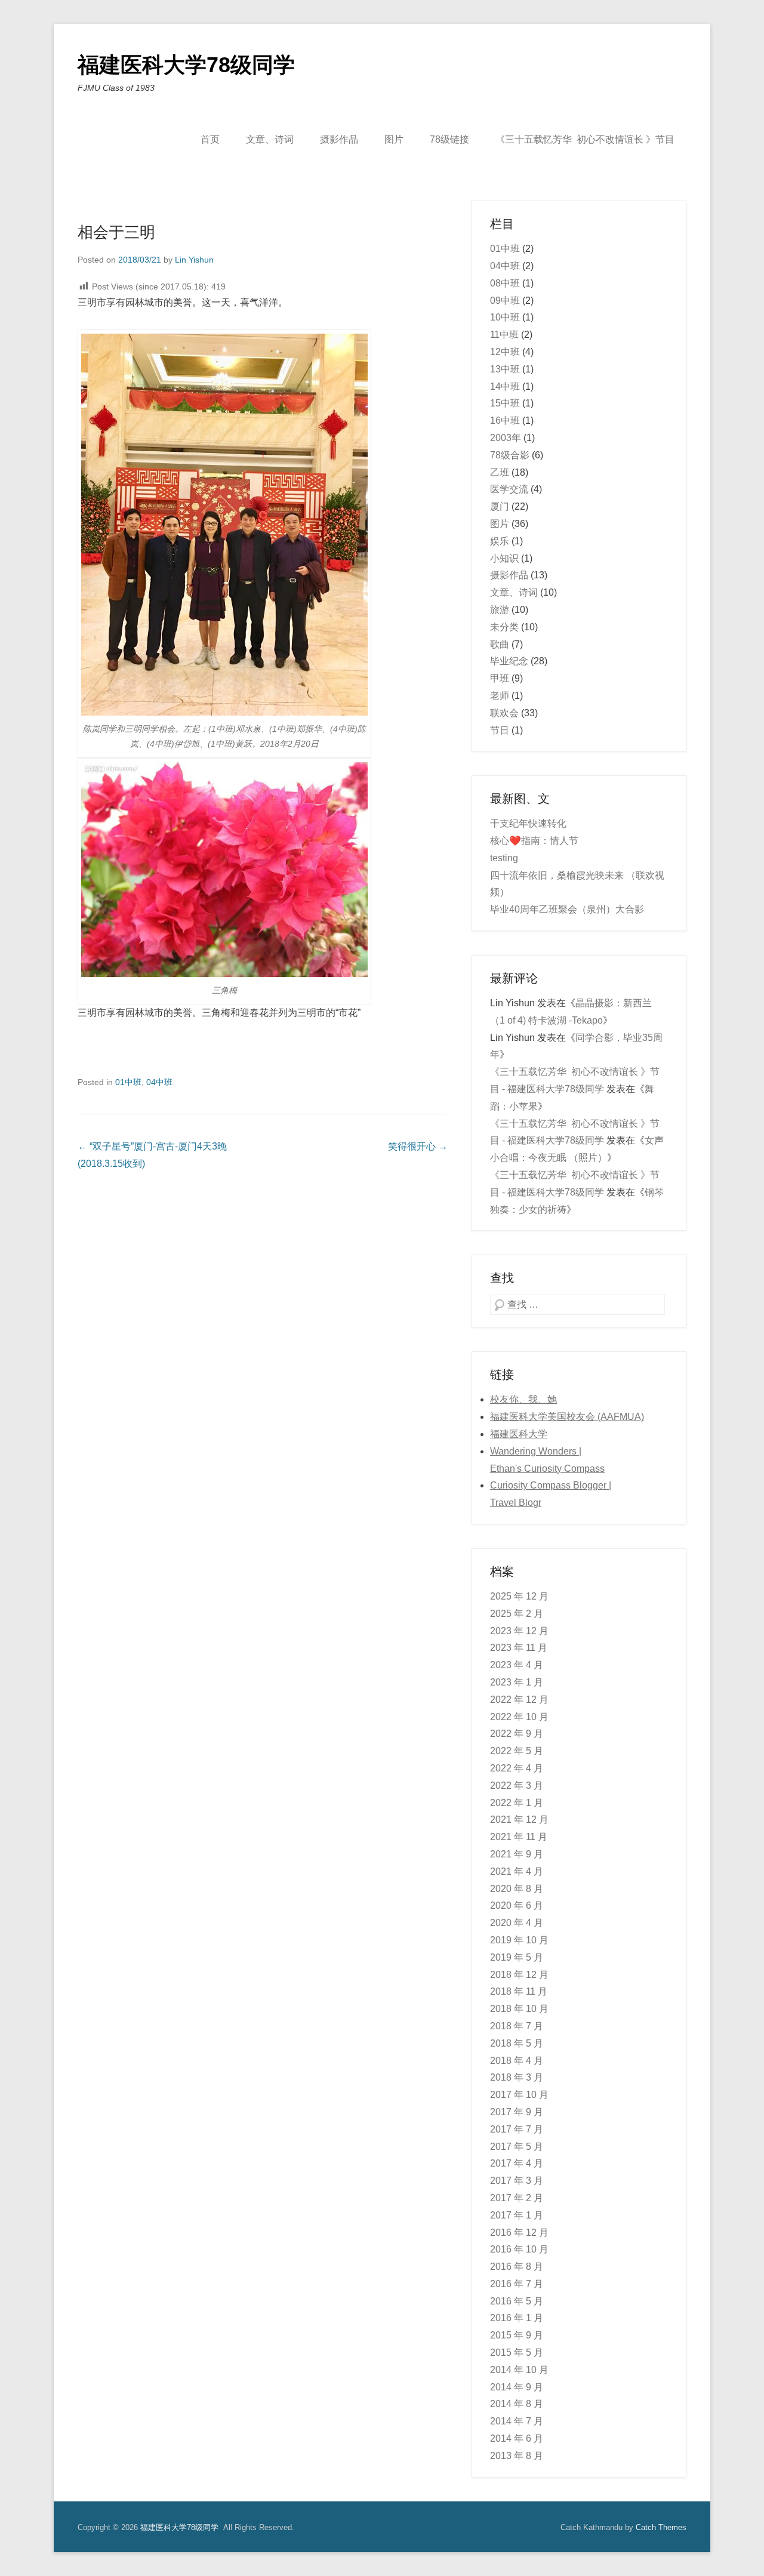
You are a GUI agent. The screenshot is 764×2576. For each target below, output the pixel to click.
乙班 (500, 472)
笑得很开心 (418, 1146)
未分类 (504, 627)
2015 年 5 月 (517, 2352)
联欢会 (504, 713)
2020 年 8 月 (517, 1889)
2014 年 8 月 (517, 2404)
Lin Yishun (194, 260)
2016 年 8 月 (517, 2267)
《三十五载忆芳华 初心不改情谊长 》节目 (585, 139)
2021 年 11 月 (519, 1837)
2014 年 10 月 (519, 2370)
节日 (500, 730)
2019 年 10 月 (519, 1940)
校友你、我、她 (523, 1399)
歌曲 (500, 644)
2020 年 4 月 (517, 1923)
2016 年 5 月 (517, 2301)
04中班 (159, 1082)
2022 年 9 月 (517, 1734)
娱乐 (500, 541)
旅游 (500, 610)
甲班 (500, 678)
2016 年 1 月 (517, 2318)
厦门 (500, 506)
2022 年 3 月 (517, 1785)
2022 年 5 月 (517, 1751)
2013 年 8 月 (517, 2456)
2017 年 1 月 (517, 2215)
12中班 (505, 352)
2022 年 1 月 (517, 1803)
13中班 (505, 369)
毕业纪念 (509, 661)
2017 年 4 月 (517, 2163)
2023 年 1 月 (517, 1682)
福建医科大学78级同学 (186, 65)
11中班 (504, 335)
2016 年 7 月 (517, 2284)
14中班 (505, 386)
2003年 (506, 438)
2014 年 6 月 (517, 2438)
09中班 (505, 301)
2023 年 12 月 (519, 1631)
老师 (500, 696)
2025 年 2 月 (517, 1614)
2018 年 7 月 (517, 2026)
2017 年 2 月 (517, 2198)
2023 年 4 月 (517, 1665)
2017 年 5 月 (517, 2147)
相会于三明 (116, 232)
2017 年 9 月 (517, 2112)
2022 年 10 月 (519, 1717)
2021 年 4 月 (517, 1871)
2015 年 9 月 (517, 2335)
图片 (394, 139)
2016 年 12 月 (519, 2233)
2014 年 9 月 (517, 2387)
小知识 (504, 558)
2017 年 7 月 (517, 2129)
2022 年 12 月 (519, 1700)
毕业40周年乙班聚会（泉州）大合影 (567, 909)
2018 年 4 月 (517, 2061)
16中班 (505, 420)
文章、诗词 (270, 139)
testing (504, 858)
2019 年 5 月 (517, 1957)
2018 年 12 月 (519, 1975)
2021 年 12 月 (519, 1819)
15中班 (505, 403)
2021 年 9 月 (517, 1854)
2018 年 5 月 (517, 2043)
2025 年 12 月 (519, 1596)
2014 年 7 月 (517, 2421)
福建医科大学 (519, 1434)
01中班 (128, 1082)
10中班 (505, 317)
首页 (210, 139)
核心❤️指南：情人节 (534, 841)
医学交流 (509, 489)
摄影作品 (339, 139)
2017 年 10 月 (519, 2095)
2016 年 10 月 (519, 2249)
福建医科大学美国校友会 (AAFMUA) (567, 1417)
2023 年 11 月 (519, 1648)
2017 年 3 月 (517, 2181)
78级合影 (510, 455)
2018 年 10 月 (519, 2009)
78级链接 (449, 139)
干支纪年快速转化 (528, 823)
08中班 (505, 283)
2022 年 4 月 (517, 1768)
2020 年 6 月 (517, 1905)
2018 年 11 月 (519, 1991)
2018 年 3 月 (517, 2077)
